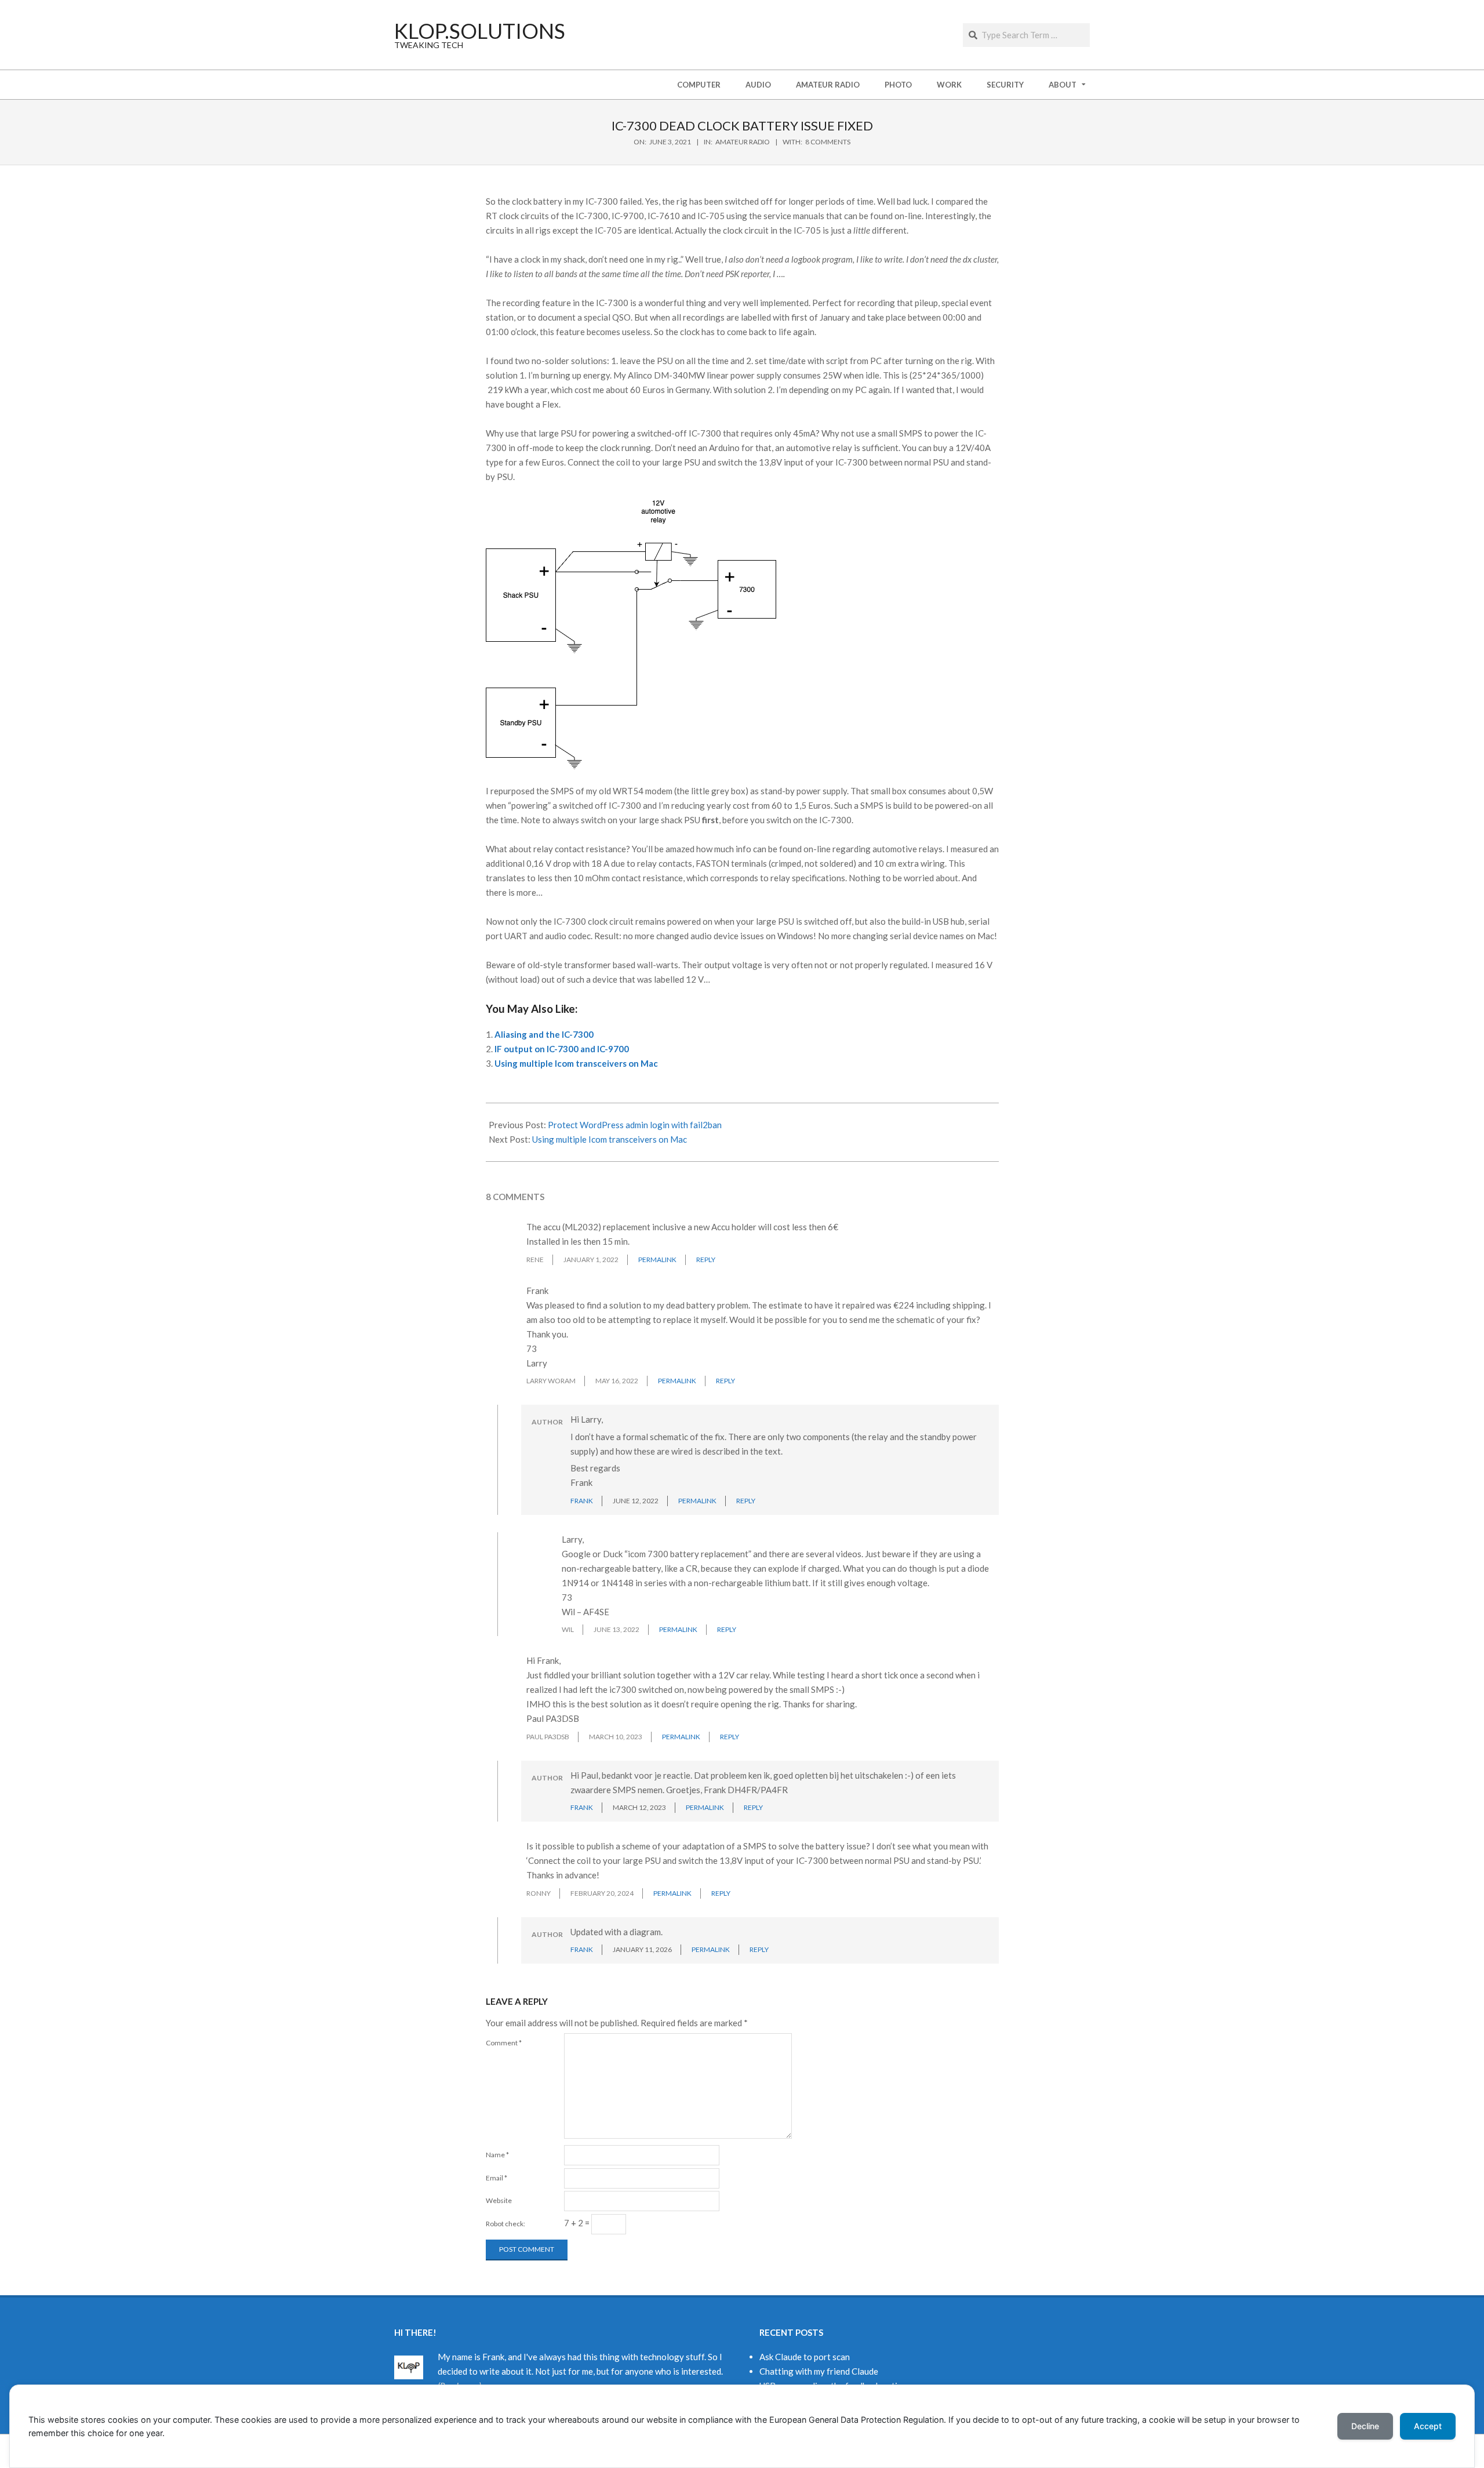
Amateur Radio (743, 142)
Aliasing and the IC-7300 (544, 1034)
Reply (706, 1260)
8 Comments (828, 142)
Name (497, 2155)
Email (497, 2178)
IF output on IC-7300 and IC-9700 (562, 1049)
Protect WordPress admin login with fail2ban (635, 1125)
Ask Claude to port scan (805, 2357)
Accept (1428, 2426)
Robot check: (505, 2224)
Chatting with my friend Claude (819, 2371)
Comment (504, 2043)
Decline (1365, 2426)
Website (499, 2200)
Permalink (657, 1260)
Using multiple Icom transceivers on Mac (576, 1063)
